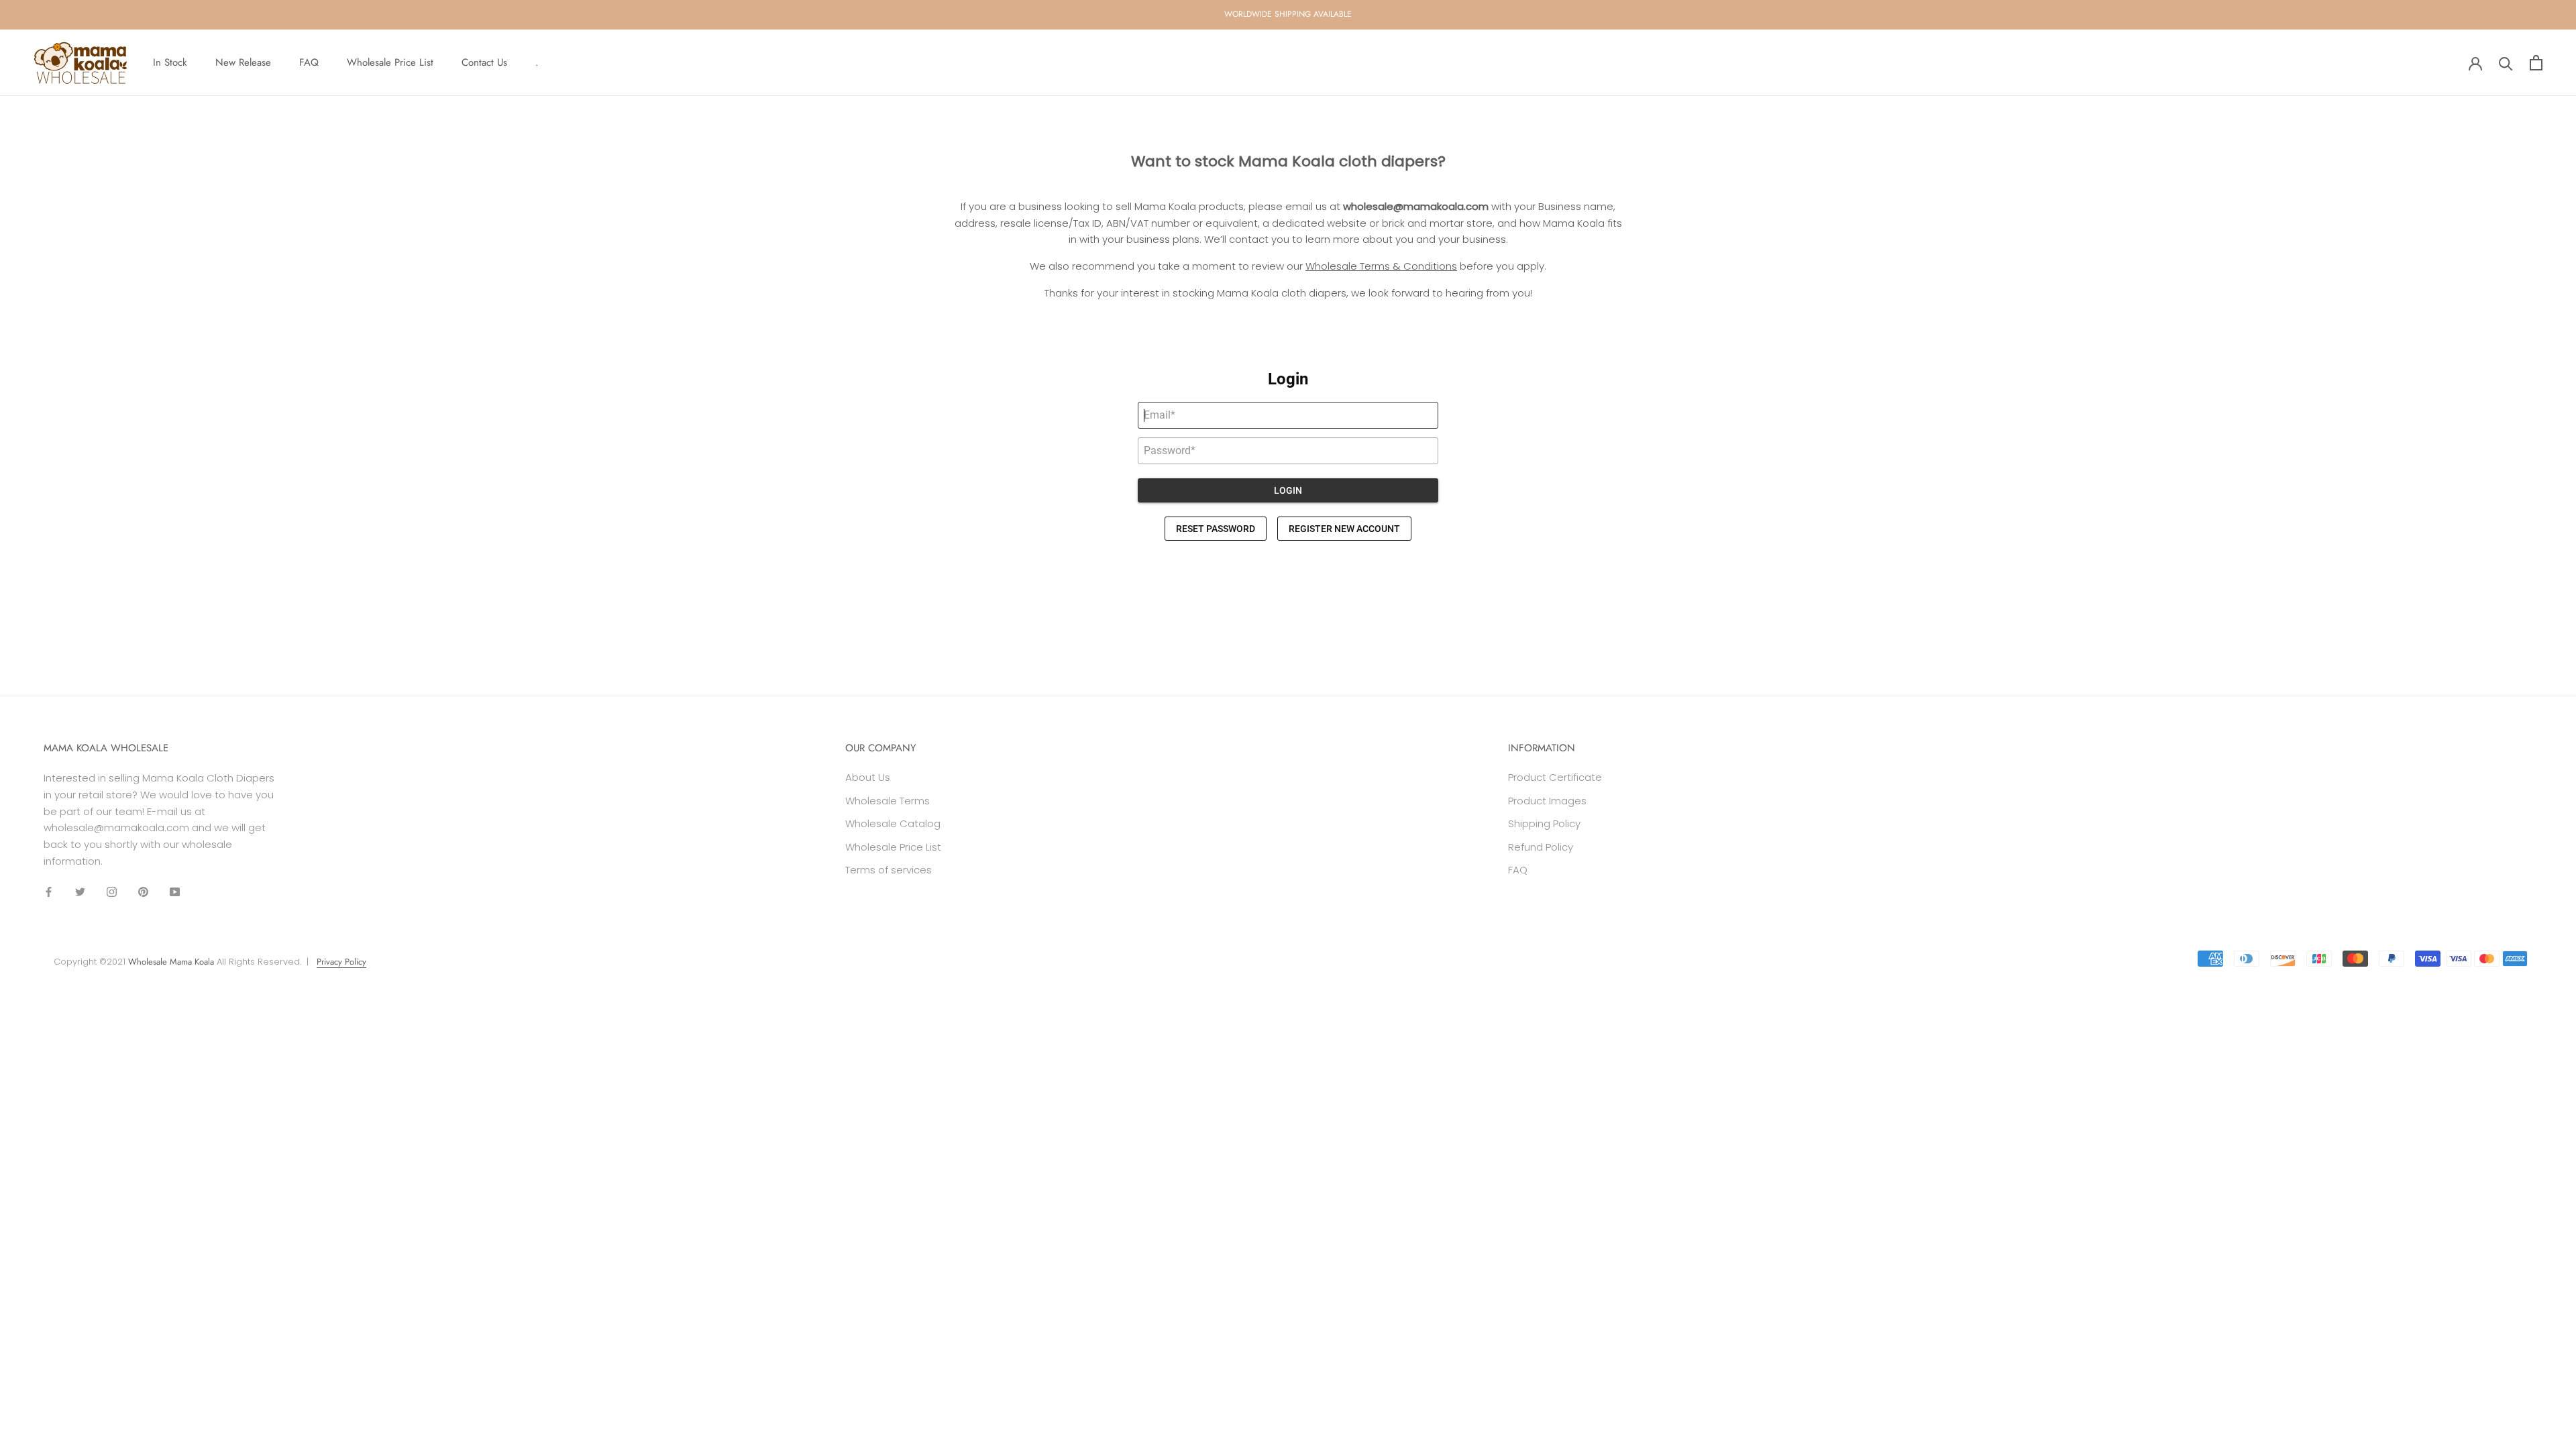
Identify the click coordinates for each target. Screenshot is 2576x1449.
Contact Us (484, 62)
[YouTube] (175, 892)
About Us (868, 777)
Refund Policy (1541, 847)
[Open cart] (2536, 63)
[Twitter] (80, 892)
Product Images (1547, 801)
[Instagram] (112, 892)
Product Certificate (1555, 777)
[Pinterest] (143, 892)
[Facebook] (49, 892)
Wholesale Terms (888, 801)
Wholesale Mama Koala (171, 962)
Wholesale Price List (390, 62)
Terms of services (889, 870)
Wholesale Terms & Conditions (1381, 266)
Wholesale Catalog (893, 823)
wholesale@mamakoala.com (1416, 206)
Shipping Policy (1544, 823)
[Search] (2506, 63)
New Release (243, 62)
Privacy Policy (341, 962)
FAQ (309, 62)
